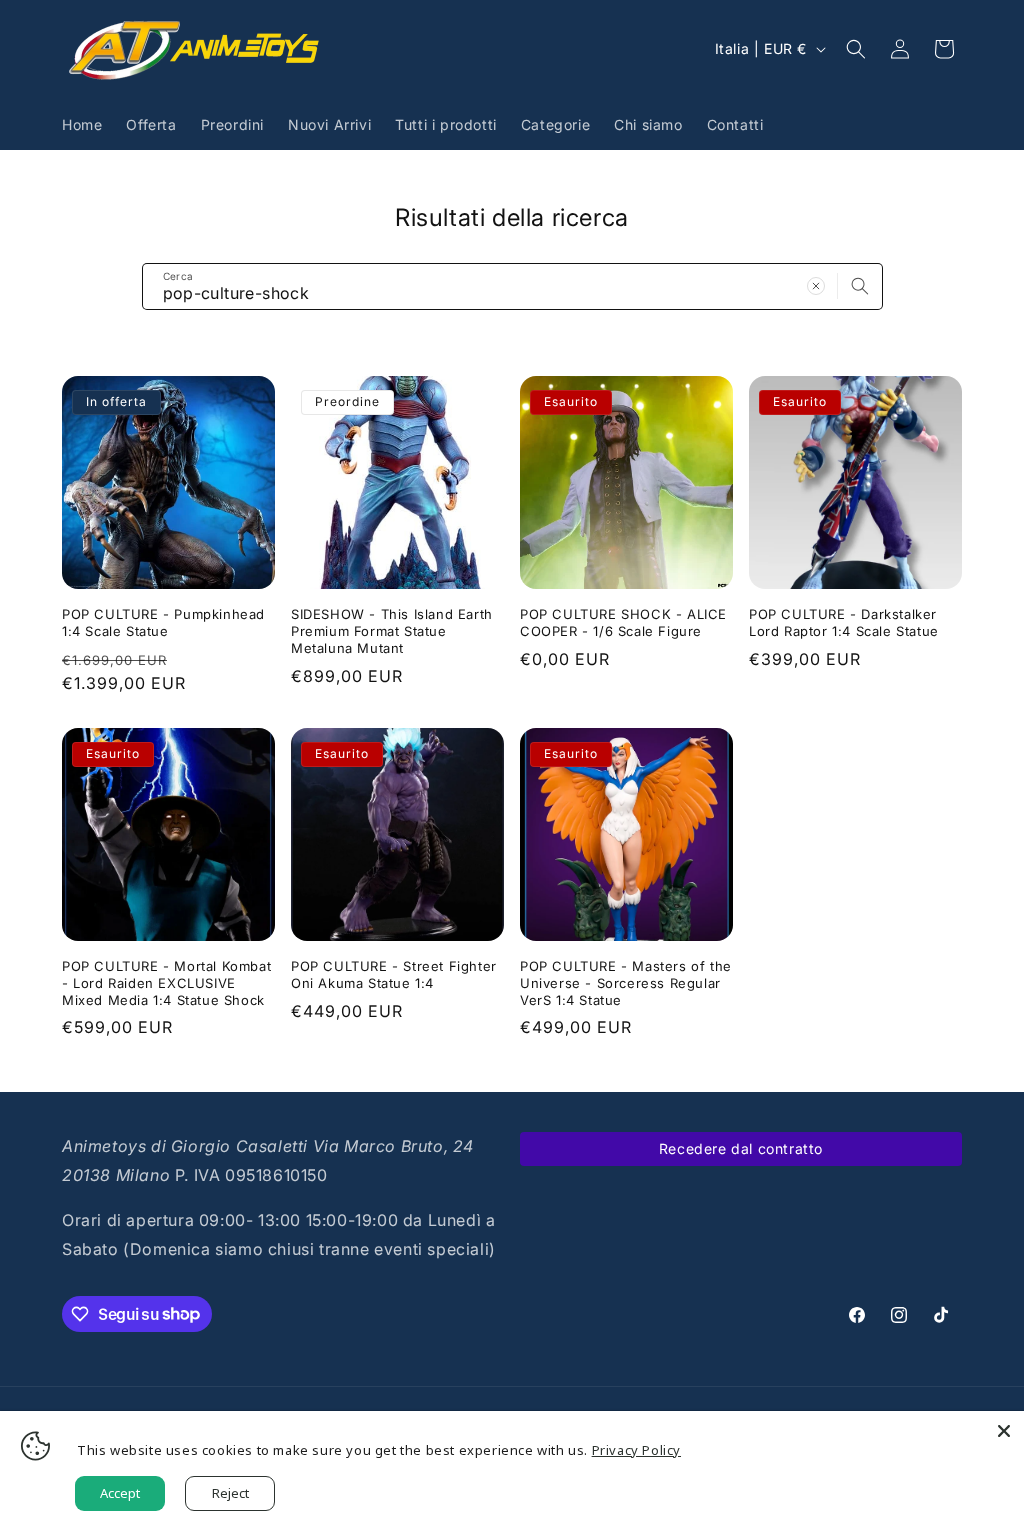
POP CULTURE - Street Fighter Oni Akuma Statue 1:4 (394, 974)
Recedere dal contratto (741, 1148)
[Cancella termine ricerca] (816, 286)
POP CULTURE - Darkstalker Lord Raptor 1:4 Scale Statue (844, 622)
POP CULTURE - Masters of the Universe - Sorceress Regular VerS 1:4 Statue (626, 983)
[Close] (1004, 1431)
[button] (856, 49)
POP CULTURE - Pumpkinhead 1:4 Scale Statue (163, 622)
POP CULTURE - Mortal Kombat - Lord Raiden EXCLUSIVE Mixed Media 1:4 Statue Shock (166, 983)
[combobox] (512, 286)
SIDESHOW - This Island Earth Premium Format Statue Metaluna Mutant (392, 631)
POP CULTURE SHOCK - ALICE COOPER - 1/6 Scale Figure (623, 622)
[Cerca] (860, 286)
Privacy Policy (636, 1450)
